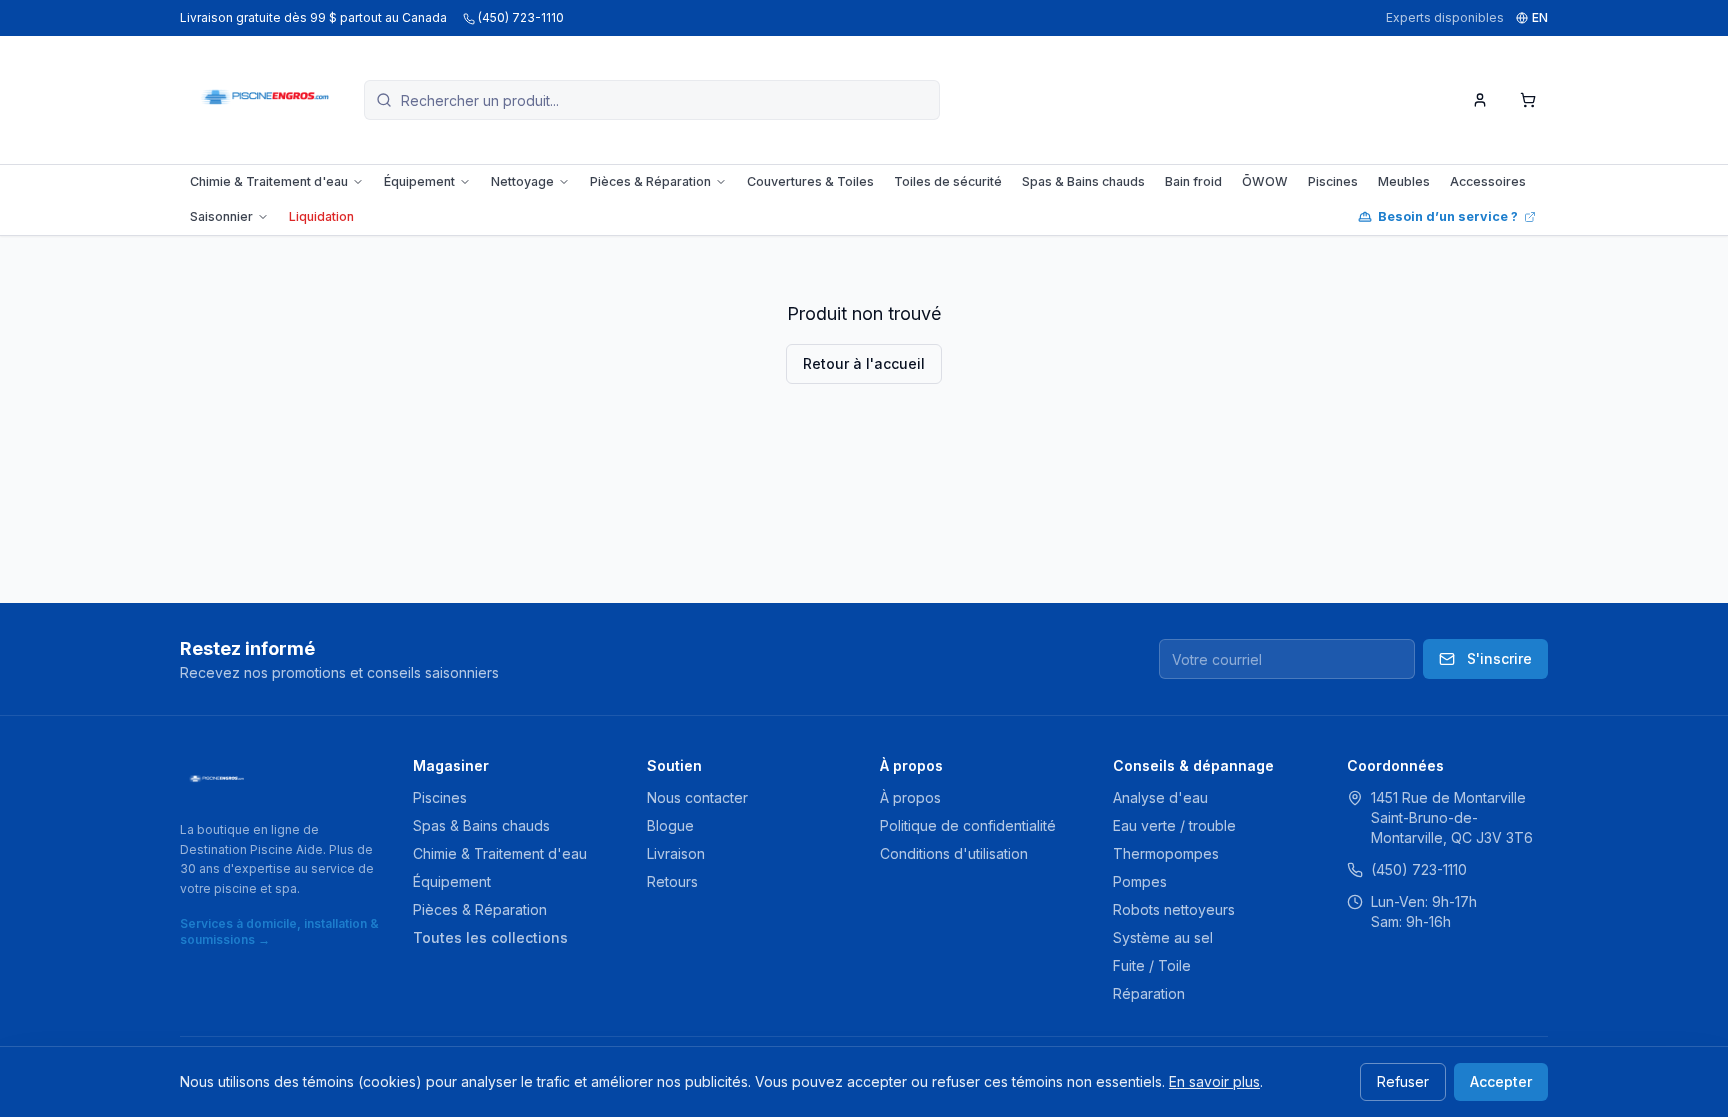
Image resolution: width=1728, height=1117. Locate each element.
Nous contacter (697, 797)
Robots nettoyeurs (1174, 909)
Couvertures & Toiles (810, 181)
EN (1540, 17)
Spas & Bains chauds (1083, 181)
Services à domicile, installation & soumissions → (279, 931)
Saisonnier (221, 216)
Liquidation (321, 216)
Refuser (1403, 1081)
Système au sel (1163, 937)
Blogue (670, 825)
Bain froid (1193, 181)
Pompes (1140, 881)
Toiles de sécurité (948, 181)
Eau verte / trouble (1174, 825)
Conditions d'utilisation (954, 853)
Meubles (1404, 181)
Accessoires (1488, 181)
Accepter (1501, 1081)
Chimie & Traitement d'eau (269, 181)
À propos (910, 797)
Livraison (676, 853)
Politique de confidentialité (968, 825)
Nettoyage (522, 181)
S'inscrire (1499, 658)
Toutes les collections (490, 937)
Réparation (1149, 993)
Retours (672, 881)
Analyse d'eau (1160, 797)
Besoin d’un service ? (1448, 216)
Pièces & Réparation (650, 181)
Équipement (419, 181)
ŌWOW (1265, 181)
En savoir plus (1214, 1081)
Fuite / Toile (1152, 965)
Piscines (1333, 181)
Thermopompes (1166, 853)
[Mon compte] (1480, 100)
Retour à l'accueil (864, 363)
